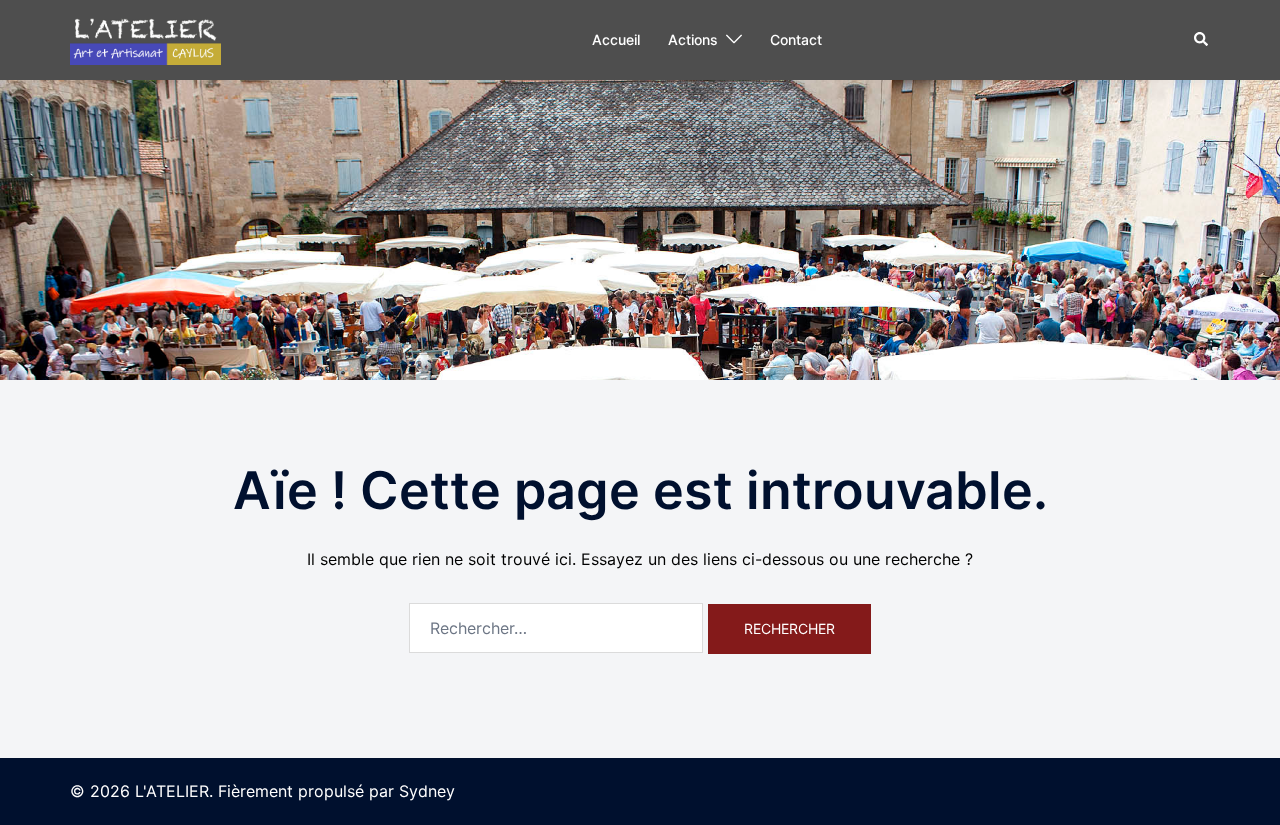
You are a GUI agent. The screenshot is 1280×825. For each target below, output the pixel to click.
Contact (796, 39)
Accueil (616, 39)
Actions (693, 39)
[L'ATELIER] (145, 38)
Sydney (427, 791)
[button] (1202, 40)
